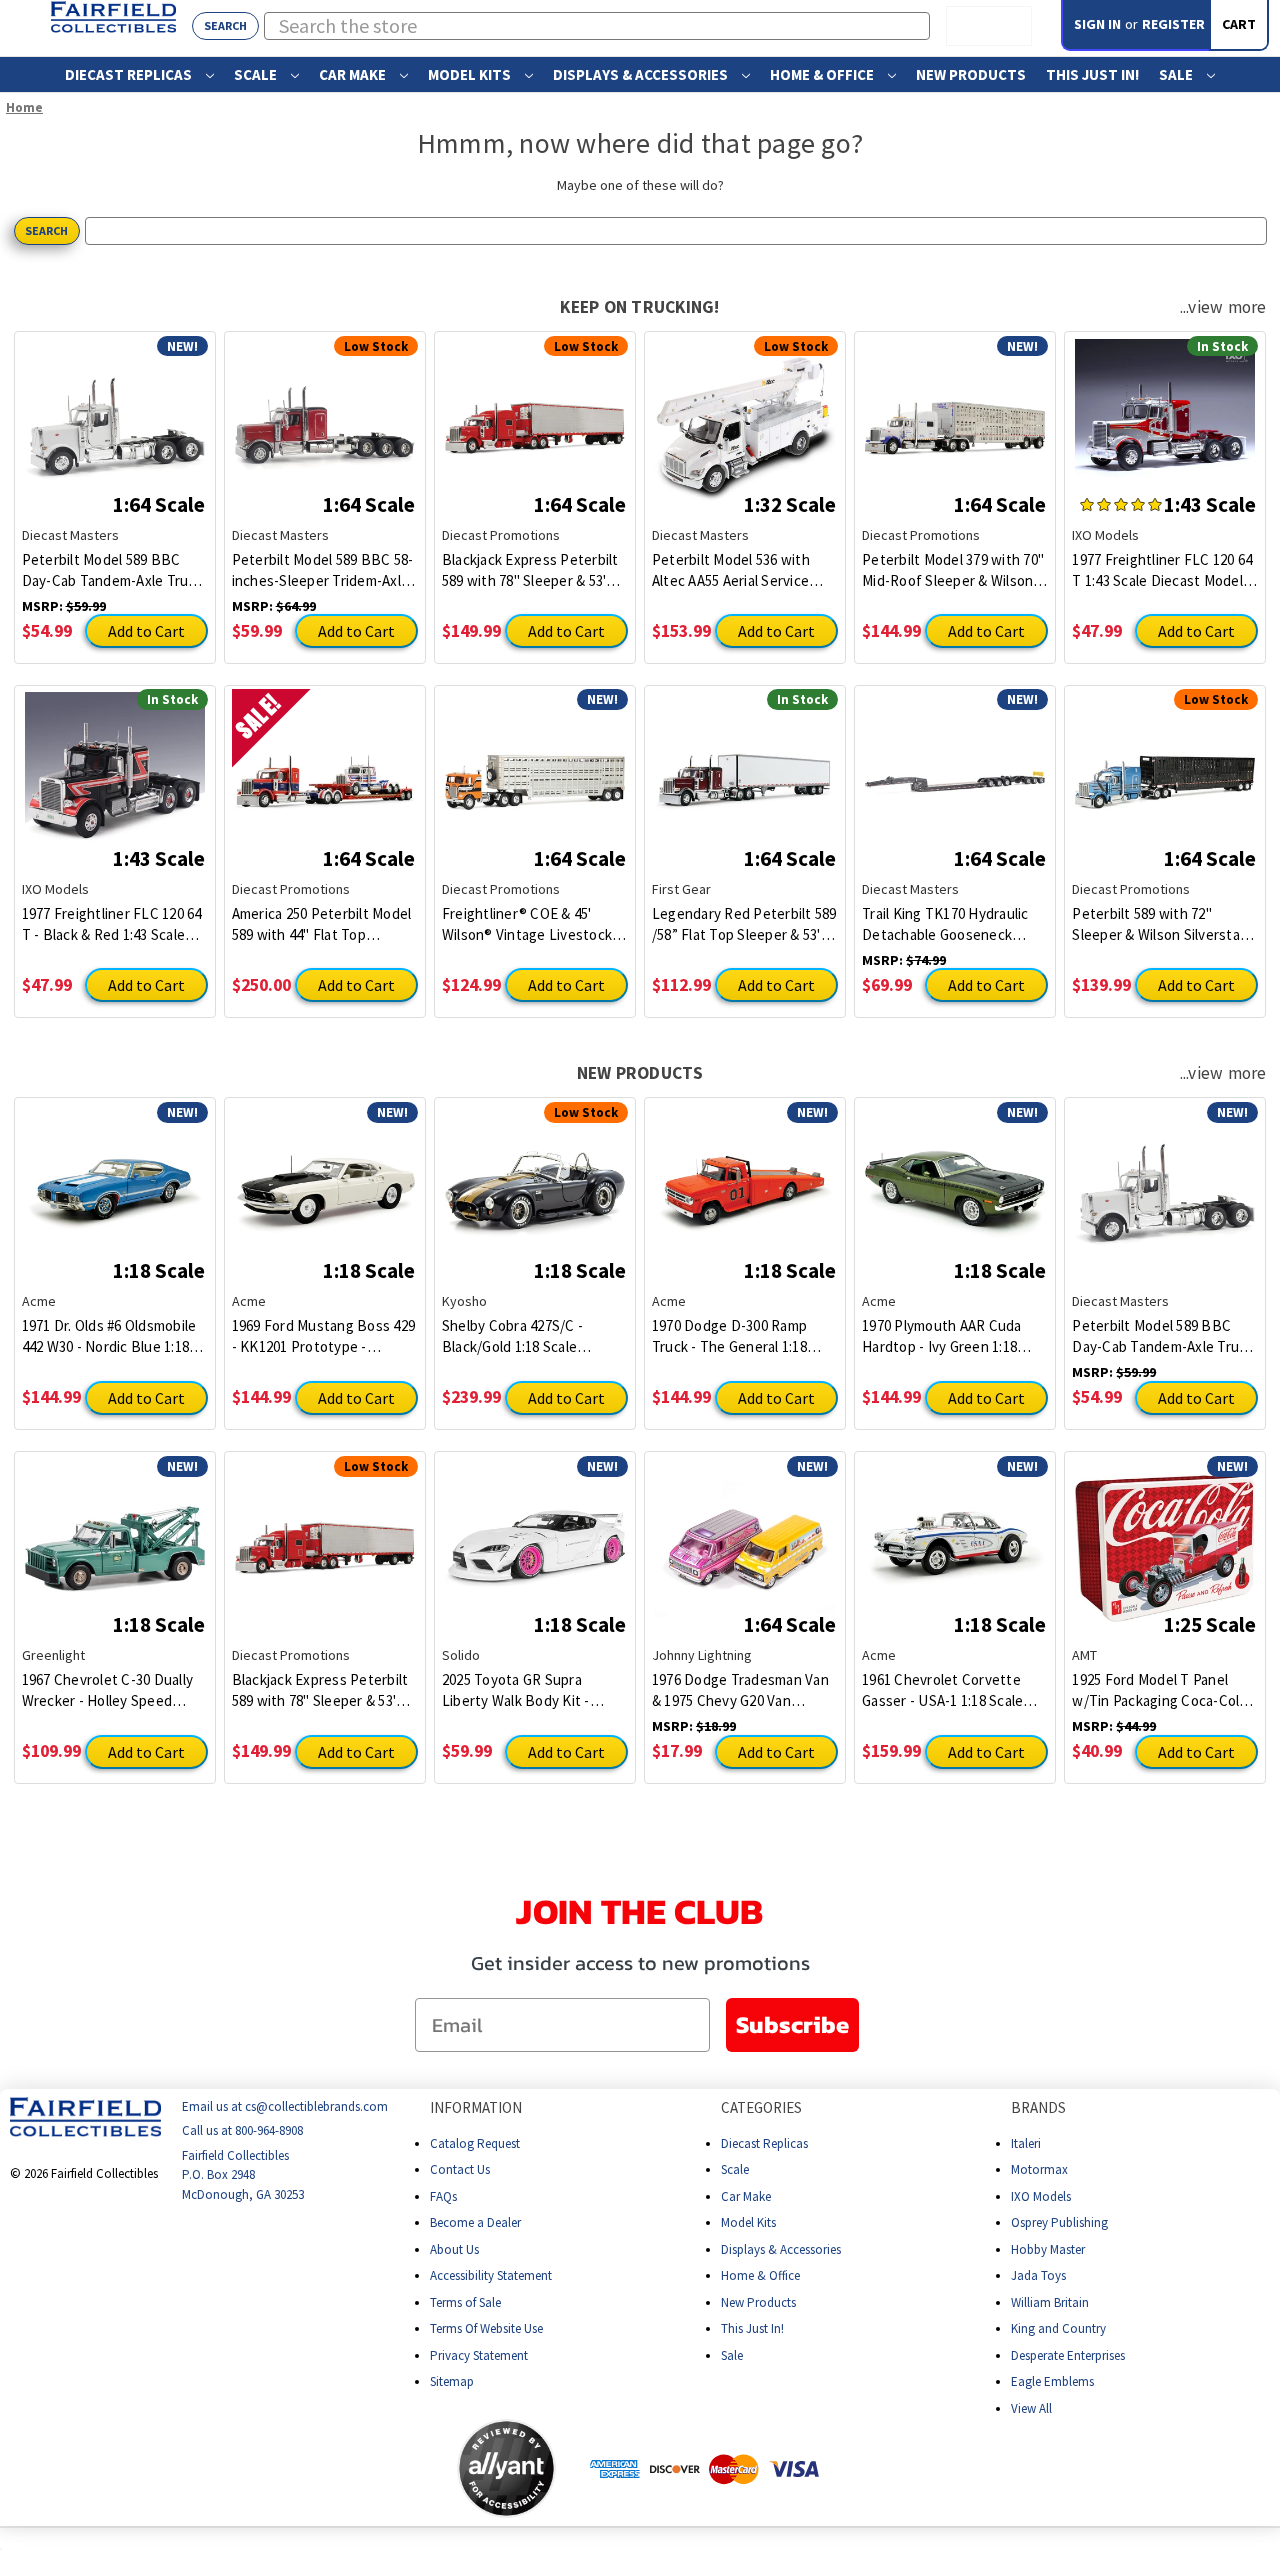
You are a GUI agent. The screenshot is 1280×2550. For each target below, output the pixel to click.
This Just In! (1092, 74)
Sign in (1097, 24)
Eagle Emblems (1052, 2381)
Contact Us (460, 2169)
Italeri (1026, 2143)
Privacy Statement (479, 2355)
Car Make (354, 74)
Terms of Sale (465, 2302)
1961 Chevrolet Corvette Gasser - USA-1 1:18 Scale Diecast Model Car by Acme (949, 1690)
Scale (257, 74)
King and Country (1058, 2328)
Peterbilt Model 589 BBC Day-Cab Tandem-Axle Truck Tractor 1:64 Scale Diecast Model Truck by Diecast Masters (112, 570)
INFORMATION (476, 2107)
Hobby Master (1048, 2249)
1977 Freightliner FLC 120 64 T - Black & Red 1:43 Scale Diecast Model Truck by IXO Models (112, 924)
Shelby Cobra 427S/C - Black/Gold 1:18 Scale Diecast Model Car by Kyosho (512, 1336)
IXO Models (1041, 2196)
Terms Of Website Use (486, 2328)
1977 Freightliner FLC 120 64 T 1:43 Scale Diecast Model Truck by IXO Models (1162, 570)
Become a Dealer (475, 2222)
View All (1031, 2408)
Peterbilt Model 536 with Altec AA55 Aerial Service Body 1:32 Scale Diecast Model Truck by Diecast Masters (731, 570)
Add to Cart (146, 631)
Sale (1177, 74)
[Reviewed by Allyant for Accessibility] (506, 2468)
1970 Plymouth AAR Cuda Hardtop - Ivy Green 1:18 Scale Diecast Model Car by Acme (949, 1336)
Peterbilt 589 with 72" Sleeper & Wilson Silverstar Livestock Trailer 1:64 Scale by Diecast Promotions (1158, 924)
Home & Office (823, 74)
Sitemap (452, 2381)
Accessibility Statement (491, 2275)
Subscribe (792, 2024)
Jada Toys (1038, 2275)
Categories (761, 2107)
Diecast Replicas (130, 74)
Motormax (1039, 2169)
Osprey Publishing (1059, 2222)
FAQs (443, 2196)
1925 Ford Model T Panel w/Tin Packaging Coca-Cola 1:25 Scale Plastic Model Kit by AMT (1159, 1690)
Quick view (114, 414)
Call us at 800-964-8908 (242, 2131)
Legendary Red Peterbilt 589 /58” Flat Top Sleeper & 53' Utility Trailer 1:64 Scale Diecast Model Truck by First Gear (744, 924)
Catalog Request (475, 2143)
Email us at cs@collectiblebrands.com (285, 2106)
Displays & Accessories (642, 74)
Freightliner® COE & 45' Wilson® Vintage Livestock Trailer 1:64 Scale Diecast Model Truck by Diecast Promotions (527, 924)
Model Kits (471, 74)
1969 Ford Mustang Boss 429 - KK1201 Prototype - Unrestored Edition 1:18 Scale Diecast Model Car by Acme (324, 1336)
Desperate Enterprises (1068, 2355)
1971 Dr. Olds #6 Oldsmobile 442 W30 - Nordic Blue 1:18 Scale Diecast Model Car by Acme (109, 1336)
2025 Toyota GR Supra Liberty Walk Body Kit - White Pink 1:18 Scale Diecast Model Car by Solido (531, 1690)
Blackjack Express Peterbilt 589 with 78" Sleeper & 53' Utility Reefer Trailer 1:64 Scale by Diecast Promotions (534, 570)
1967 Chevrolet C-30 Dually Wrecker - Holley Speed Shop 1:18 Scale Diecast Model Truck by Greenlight (108, 1690)
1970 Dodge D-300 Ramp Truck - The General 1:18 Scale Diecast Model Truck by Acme (736, 1336)
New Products (971, 74)
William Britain (1050, 2302)
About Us (454, 2249)
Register (1173, 24)
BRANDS (1038, 2107)
